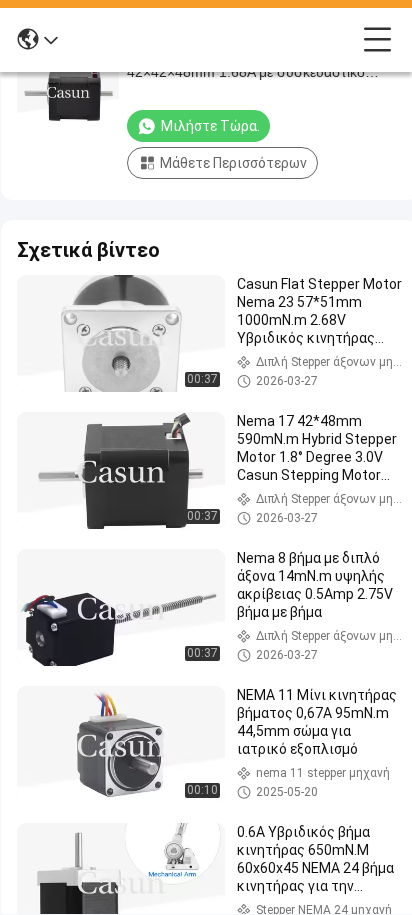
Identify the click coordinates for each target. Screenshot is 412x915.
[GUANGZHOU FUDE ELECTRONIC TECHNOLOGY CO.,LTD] (211, 40)
